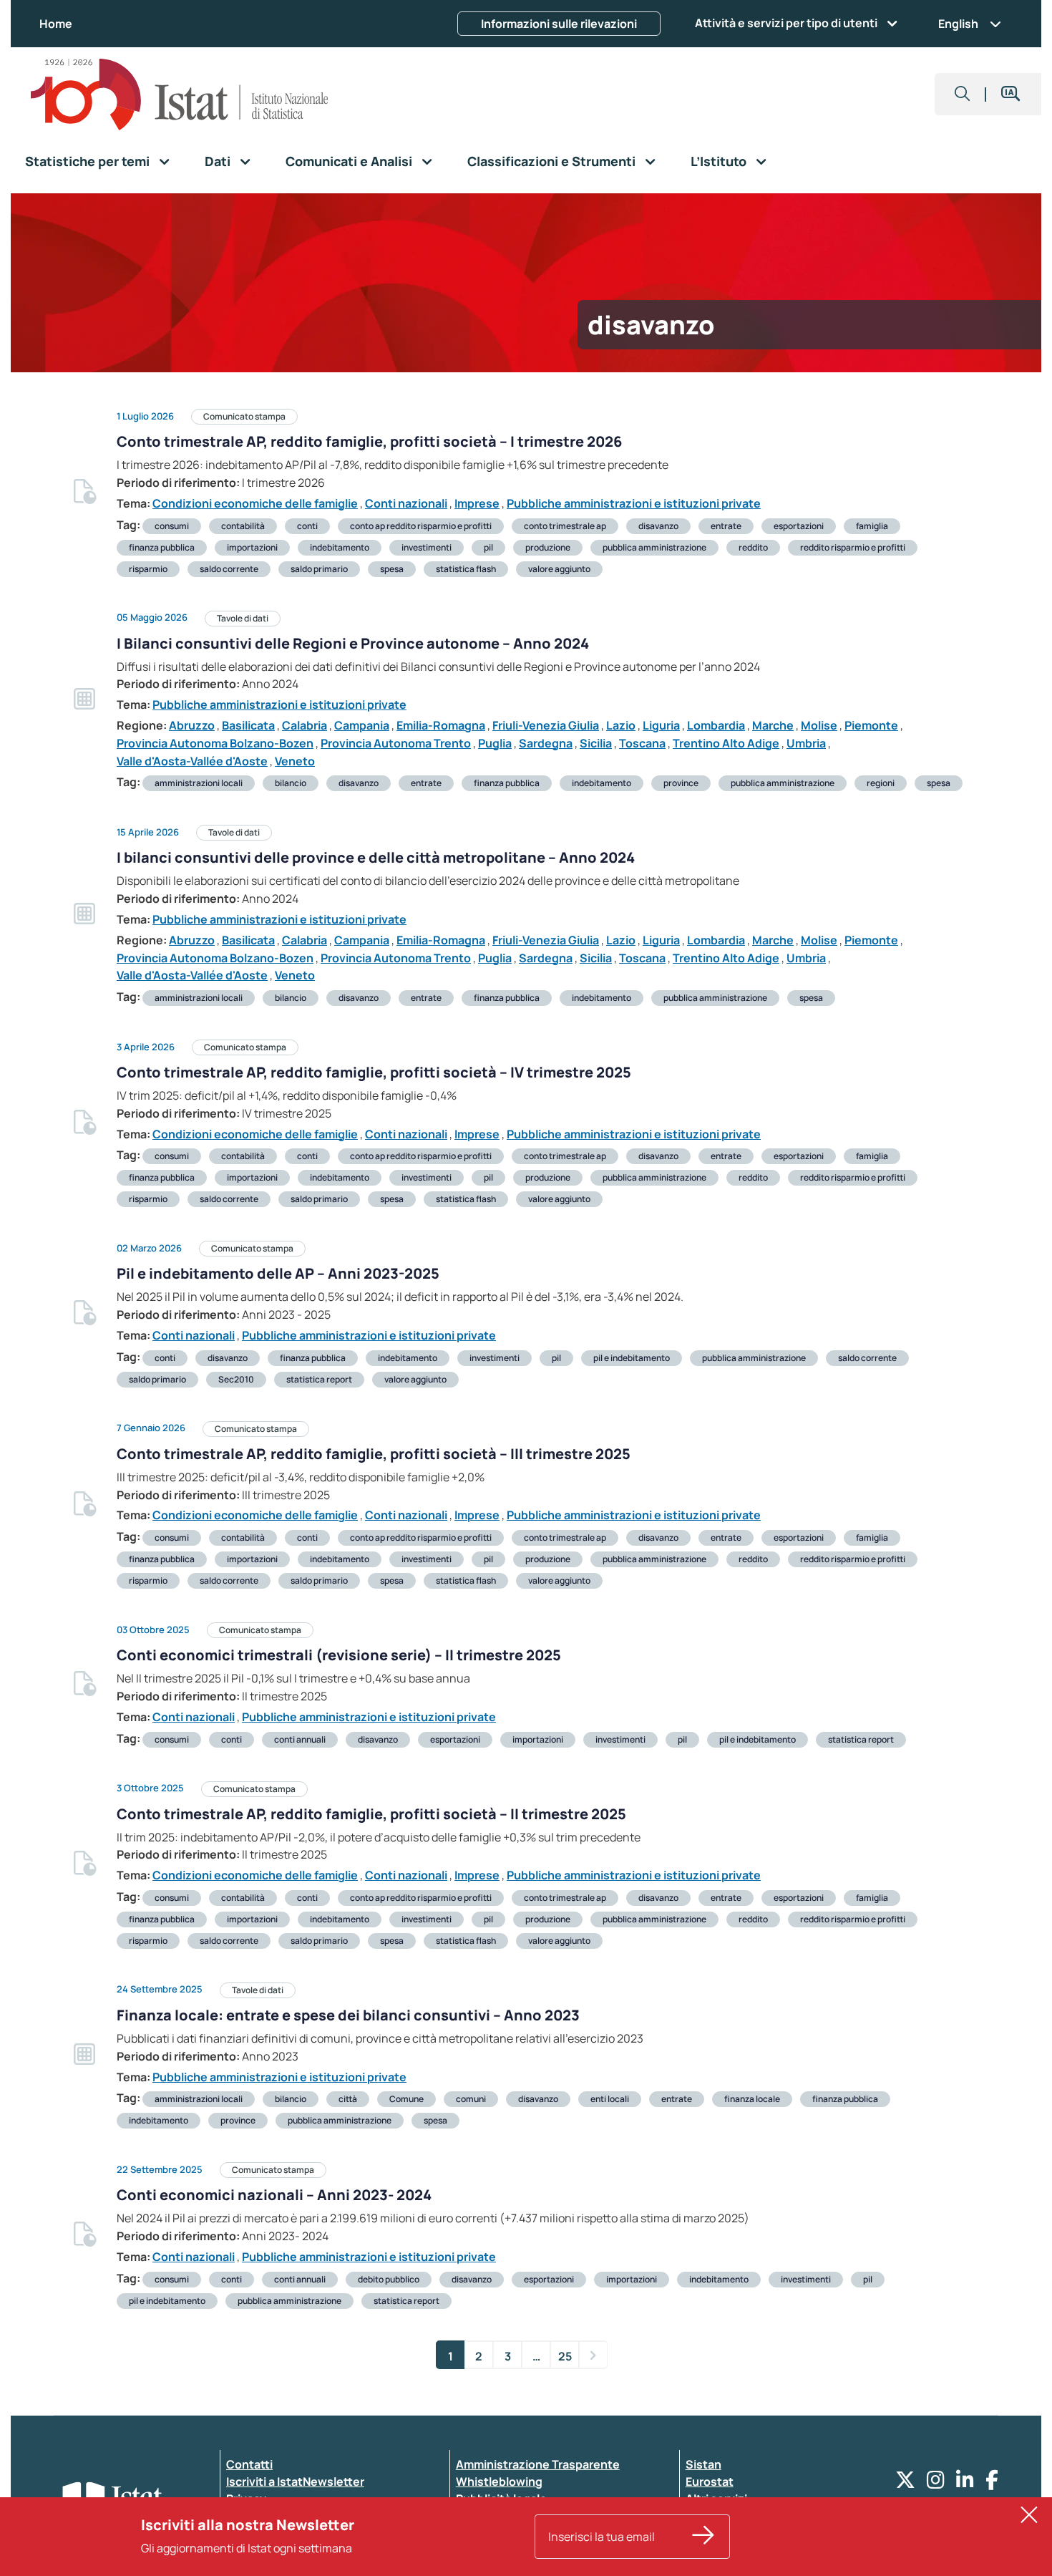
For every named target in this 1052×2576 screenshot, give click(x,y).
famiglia (872, 526)
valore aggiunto (559, 569)
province (681, 783)
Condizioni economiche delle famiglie (255, 503)
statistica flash (466, 569)
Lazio (621, 725)
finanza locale (752, 2099)
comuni (471, 2099)
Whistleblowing (499, 2481)
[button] (963, 94)
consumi (172, 526)
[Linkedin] (965, 2483)
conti (307, 526)
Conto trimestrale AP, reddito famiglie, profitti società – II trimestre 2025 (371, 1814)
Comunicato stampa (244, 416)
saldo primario (319, 569)
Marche (773, 725)
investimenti (427, 547)
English (958, 24)
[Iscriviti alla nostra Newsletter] (703, 2537)
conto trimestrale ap (565, 526)
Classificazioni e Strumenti (551, 161)
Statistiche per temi (87, 161)
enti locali (610, 2099)
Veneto (295, 761)
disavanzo (658, 526)
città (348, 2099)
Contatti (249, 2464)
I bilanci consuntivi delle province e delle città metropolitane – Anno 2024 (376, 857)
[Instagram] (936, 2483)
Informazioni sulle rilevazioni (559, 24)
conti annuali (300, 1739)
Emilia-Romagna (441, 725)
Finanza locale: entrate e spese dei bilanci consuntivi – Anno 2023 (348, 2015)
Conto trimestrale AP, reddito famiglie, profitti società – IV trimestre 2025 (374, 1072)
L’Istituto (719, 161)
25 (565, 2356)
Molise (819, 725)
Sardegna (546, 743)
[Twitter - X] (905, 2483)
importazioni (252, 547)
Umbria (806, 743)
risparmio (148, 569)
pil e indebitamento (632, 1358)
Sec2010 (236, 1379)
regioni (881, 783)
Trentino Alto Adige (726, 743)
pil (488, 547)
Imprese (477, 503)
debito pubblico (389, 2279)
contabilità (243, 526)
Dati (218, 161)
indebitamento (340, 547)
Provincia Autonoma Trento (396, 743)
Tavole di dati (243, 618)
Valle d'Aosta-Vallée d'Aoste (192, 761)
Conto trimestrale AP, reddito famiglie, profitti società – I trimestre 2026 (369, 441)
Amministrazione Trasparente (538, 2464)
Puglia (495, 743)
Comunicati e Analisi (349, 161)
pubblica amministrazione (654, 547)
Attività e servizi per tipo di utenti (786, 23)
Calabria (305, 725)
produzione (548, 547)
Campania (362, 725)
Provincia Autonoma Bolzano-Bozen (215, 743)
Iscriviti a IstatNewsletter (295, 2481)
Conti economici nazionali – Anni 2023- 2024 (274, 2195)
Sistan (703, 2464)
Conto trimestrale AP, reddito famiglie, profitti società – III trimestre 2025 (374, 1454)
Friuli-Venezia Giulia (546, 725)
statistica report (319, 1379)
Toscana (642, 743)
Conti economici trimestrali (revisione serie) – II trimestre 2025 (339, 1655)
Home (56, 24)
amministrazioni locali (199, 783)
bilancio (291, 783)
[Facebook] (992, 2483)
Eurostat (710, 2481)
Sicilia (596, 743)
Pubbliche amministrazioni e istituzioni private (634, 503)
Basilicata (248, 725)
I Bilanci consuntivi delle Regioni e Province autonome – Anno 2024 (353, 643)
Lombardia (716, 725)
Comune (406, 2099)
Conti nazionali (406, 503)
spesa (392, 569)
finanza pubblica (162, 547)
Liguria (661, 725)
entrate (726, 526)
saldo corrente (229, 569)
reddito (753, 547)
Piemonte (871, 725)
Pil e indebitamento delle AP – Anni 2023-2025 (278, 1273)
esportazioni (799, 526)
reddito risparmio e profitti (853, 547)
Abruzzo (192, 725)
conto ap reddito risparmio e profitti (421, 526)
